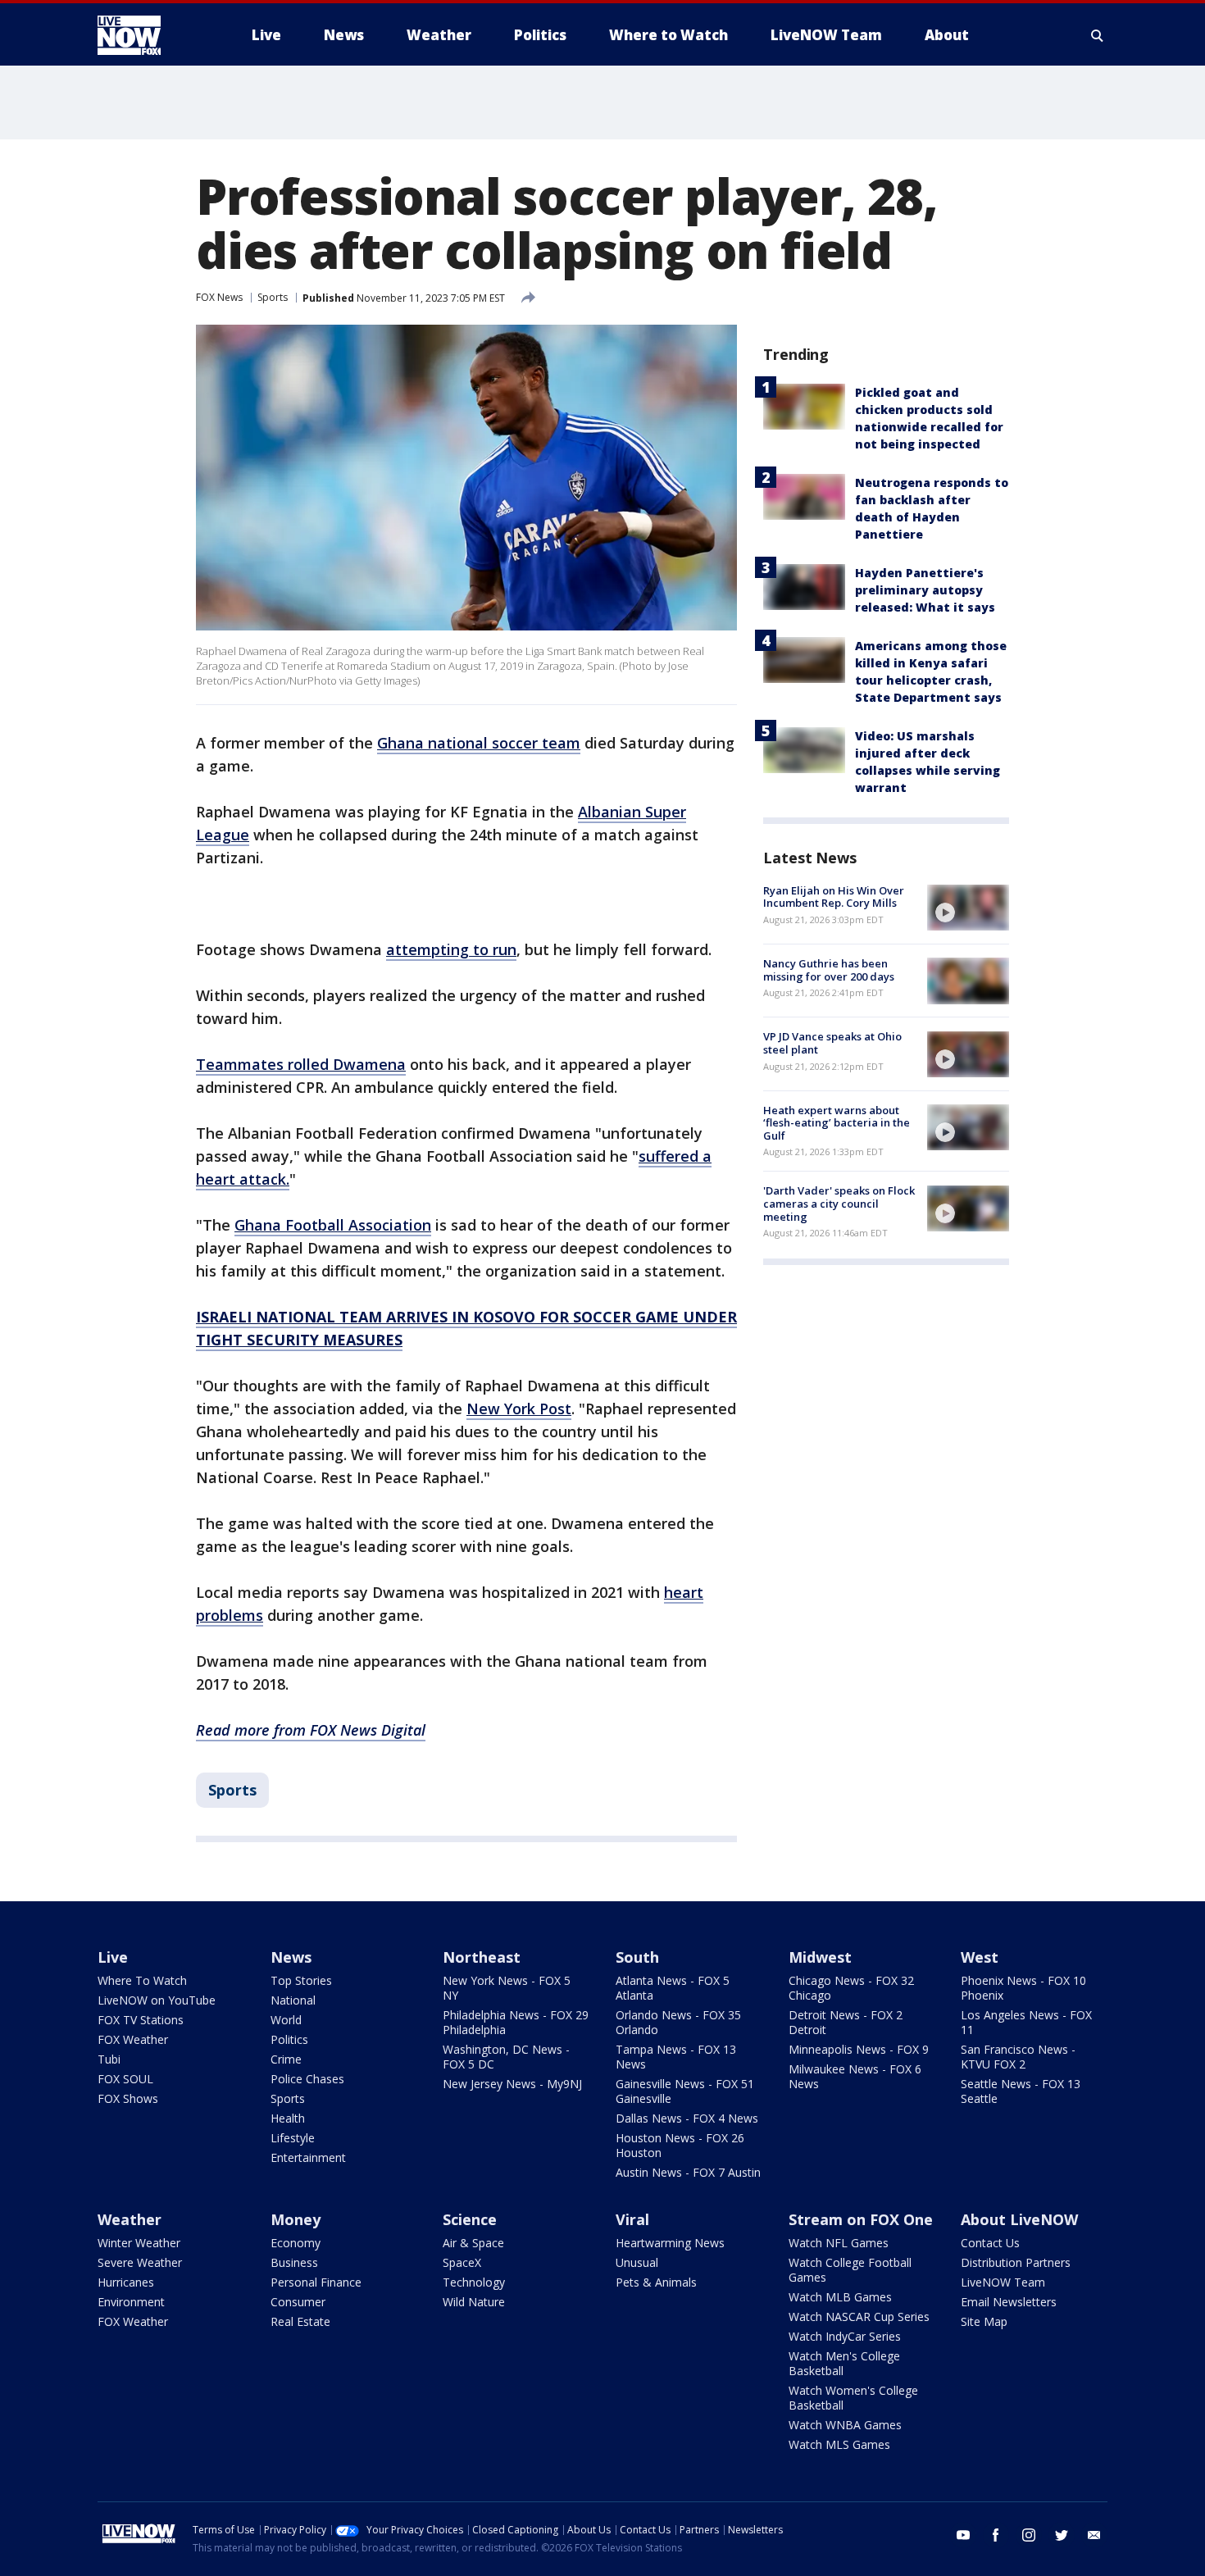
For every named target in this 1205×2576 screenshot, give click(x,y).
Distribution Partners (1016, 2262)
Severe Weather (140, 2262)
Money (296, 2219)
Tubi (109, 2059)
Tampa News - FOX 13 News (676, 2057)
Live (113, 1957)
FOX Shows (128, 2098)
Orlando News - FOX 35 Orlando (678, 2022)
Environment (131, 2302)
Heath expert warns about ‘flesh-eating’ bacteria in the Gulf (837, 1123)
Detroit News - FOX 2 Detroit (846, 2022)
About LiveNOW (1019, 2219)
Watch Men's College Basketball (844, 2363)
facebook (996, 2535)
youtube (963, 2535)
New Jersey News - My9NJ (512, 2084)
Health (288, 2118)
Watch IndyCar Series (845, 2336)
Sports (273, 297)
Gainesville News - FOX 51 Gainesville (685, 2091)
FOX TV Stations (141, 2020)
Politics (289, 2039)
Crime (286, 2059)
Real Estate (300, 2321)
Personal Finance (316, 2282)
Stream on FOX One (861, 2219)
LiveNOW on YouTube (157, 2000)
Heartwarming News (670, 2243)
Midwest (820, 1957)
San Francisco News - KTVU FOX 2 (1018, 2057)
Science (470, 2219)
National (293, 2000)
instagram (1029, 2535)
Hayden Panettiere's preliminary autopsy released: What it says (925, 590)
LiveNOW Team (1003, 2282)
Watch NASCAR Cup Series (859, 2317)
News (291, 1957)
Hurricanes (126, 2282)
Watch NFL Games (839, 2243)
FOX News (219, 297)
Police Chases (307, 2079)
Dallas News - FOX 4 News (687, 2118)
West (980, 1957)
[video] (968, 908)
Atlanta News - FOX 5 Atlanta (673, 1988)
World (286, 2020)
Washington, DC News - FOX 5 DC (506, 2057)
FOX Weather (133, 2039)
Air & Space (473, 2243)
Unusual (637, 2262)
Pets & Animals (656, 2282)
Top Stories (301, 1980)
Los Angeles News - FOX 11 (1026, 2022)
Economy (296, 2243)
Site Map (984, 2321)
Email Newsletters (1009, 2302)
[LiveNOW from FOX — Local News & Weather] (152, 35)
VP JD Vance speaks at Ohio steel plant (832, 1044)
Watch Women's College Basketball (853, 2398)
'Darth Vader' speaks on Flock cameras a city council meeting (839, 1204)
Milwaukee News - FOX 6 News (855, 2076)
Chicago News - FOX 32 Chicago (851, 1988)
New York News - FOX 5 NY (507, 1988)
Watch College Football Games (850, 2270)
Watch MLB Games (840, 2297)
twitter (1062, 2535)
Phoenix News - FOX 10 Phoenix (1023, 1988)
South (637, 1957)
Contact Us (990, 2243)
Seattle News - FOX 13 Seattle (1021, 2091)
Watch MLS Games (839, 2444)
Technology (474, 2282)
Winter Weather (139, 2243)
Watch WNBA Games (845, 2425)
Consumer (298, 2302)
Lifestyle (293, 2138)
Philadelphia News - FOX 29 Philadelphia (516, 2022)
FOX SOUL (125, 2079)
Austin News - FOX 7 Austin (688, 2172)
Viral (632, 2219)
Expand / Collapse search (1098, 35)
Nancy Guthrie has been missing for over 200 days (829, 970)
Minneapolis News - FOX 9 (859, 2049)
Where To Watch (142, 1980)
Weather (130, 2219)
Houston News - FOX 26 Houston (680, 2145)
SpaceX (462, 2262)
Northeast (482, 1957)
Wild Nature (474, 2302)
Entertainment (308, 2157)
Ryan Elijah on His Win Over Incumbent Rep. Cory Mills (834, 897)
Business (294, 2262)
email (1094, 2535)
